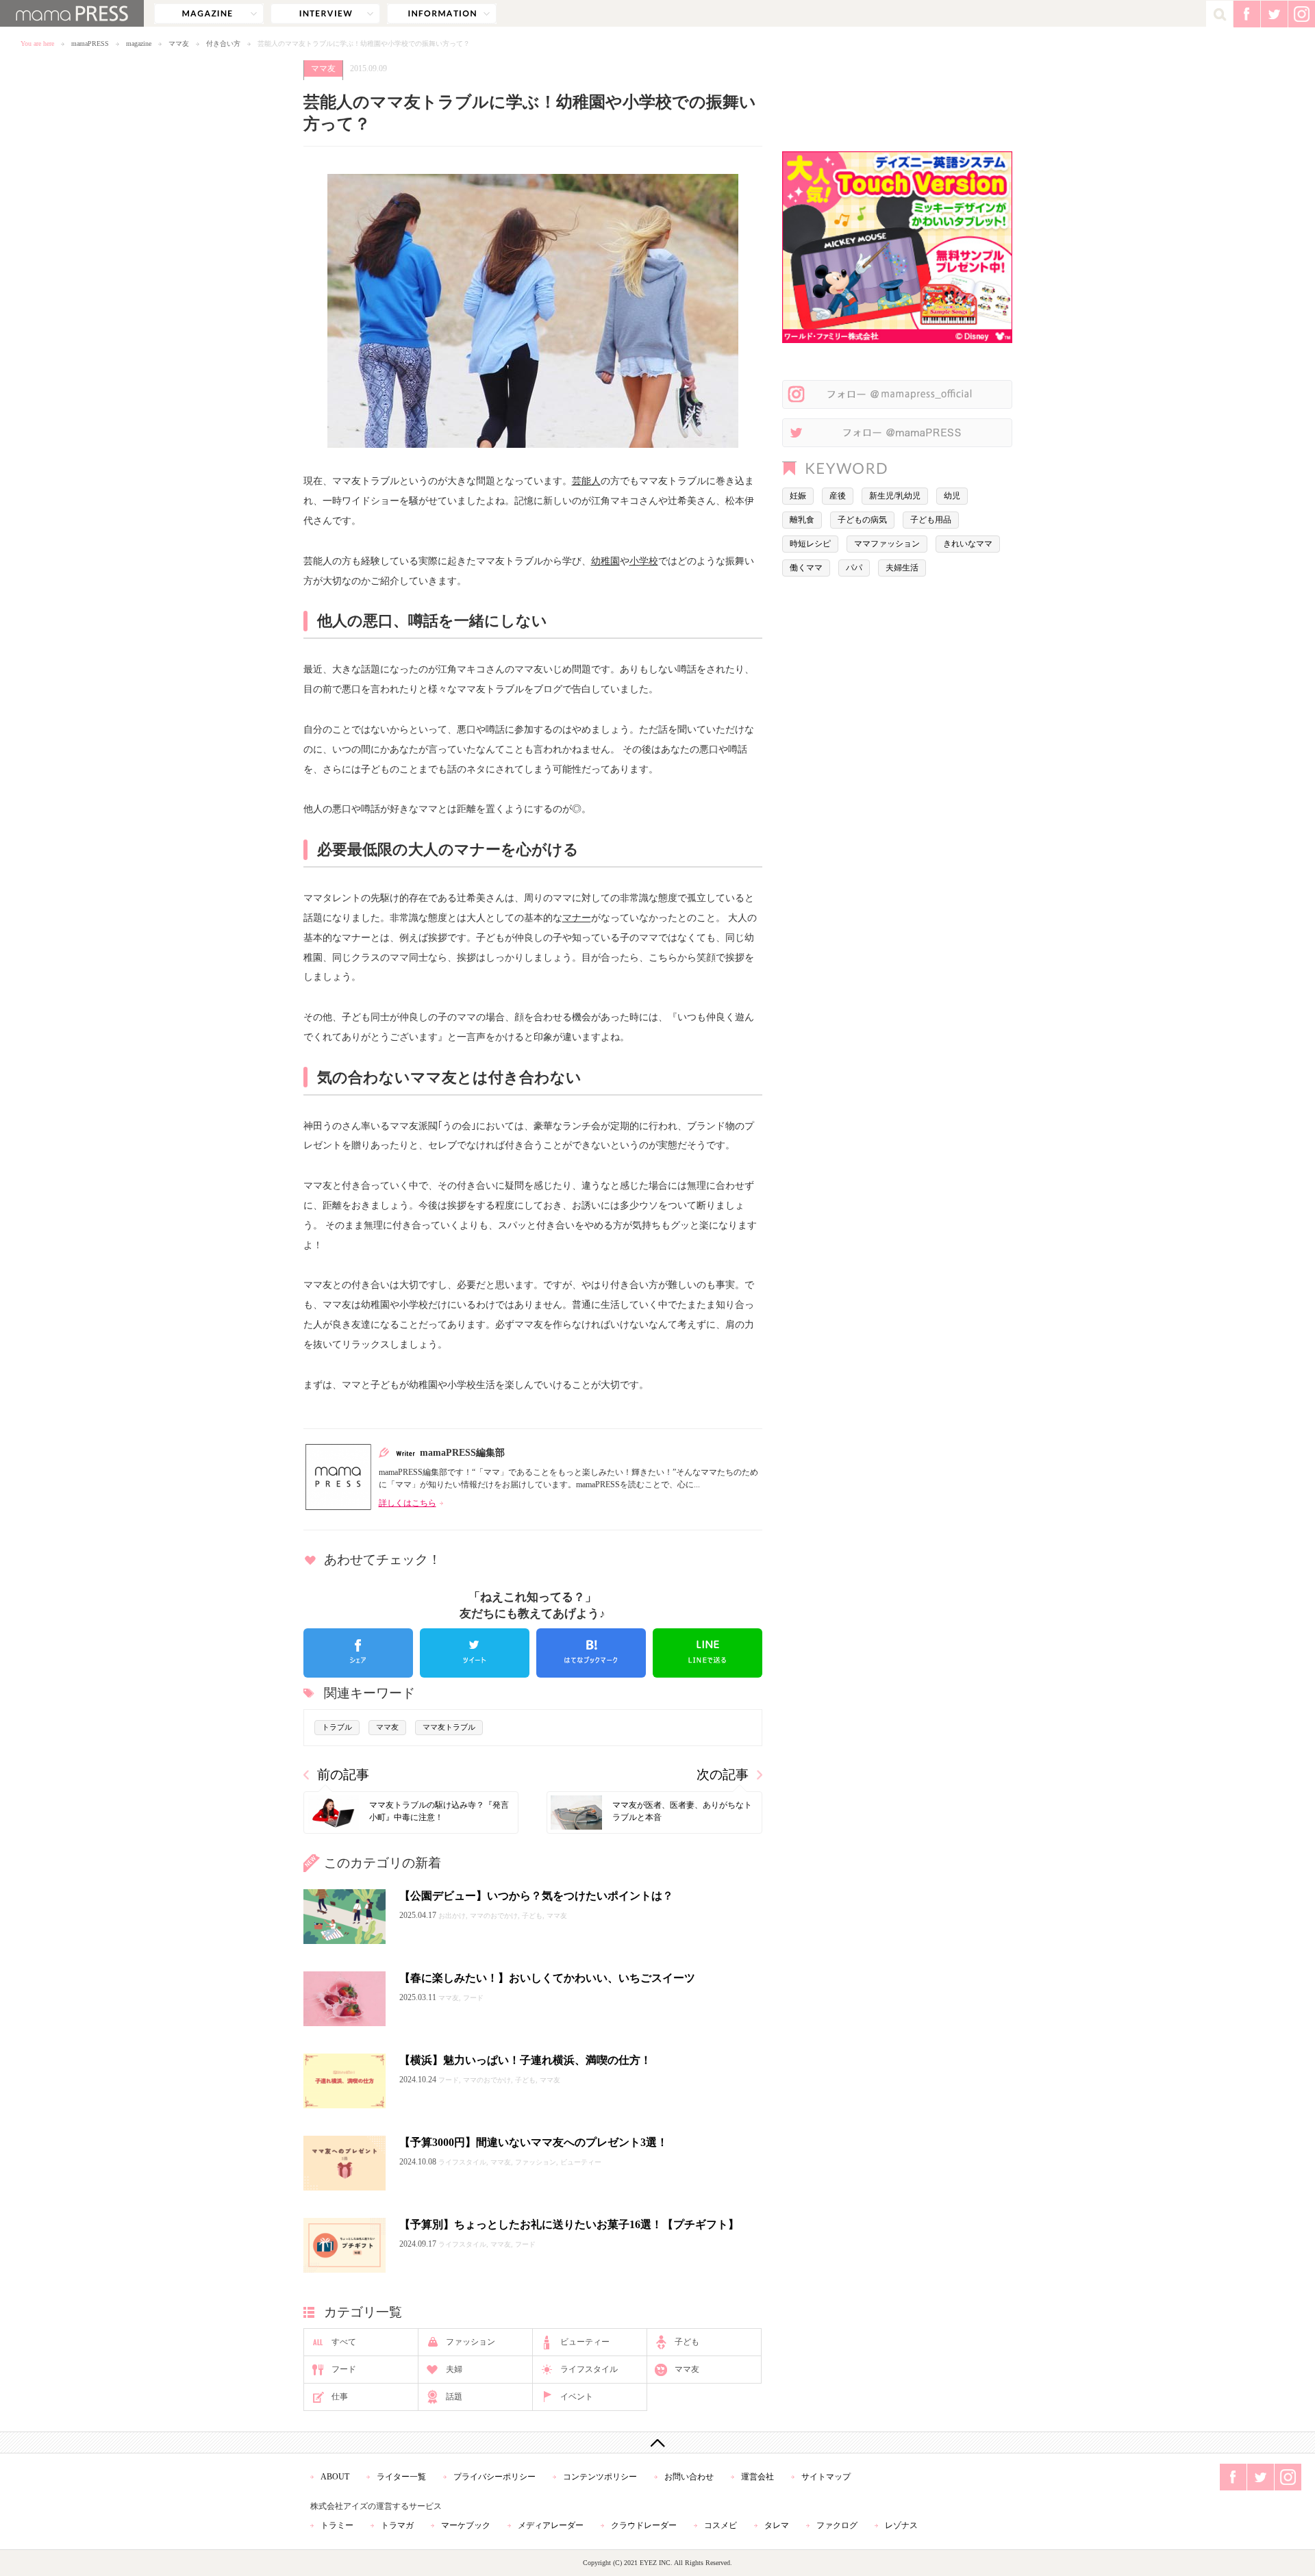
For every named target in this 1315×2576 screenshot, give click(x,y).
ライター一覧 (401, 2477)
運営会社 (757, 2477)
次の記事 (723, 1775)
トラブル (337, 1727)
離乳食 (802, 520)
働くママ (806, 568)
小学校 (644, 561)
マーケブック (466, 2525)
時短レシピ (810, 544)
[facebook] (358, 1653)
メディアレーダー (551, 2525)
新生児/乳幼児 (895, 496)
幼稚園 (605, 561)
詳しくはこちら (408, 1503)
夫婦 (454, 2369)
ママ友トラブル (449, 1727)
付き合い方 (223, 43)
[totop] (657, 2442)
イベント (577, 2397)
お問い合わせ (689, 2477)
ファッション (471, 2342)
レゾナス (901, 2525)
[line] (707, 1653)
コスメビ (721, 2525)
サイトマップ (826, 2477)
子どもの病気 (862, 520)
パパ (854, 568)
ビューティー (585, 2342)
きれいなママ (968, 544)
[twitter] (475, 1653)
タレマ (777, 2525)
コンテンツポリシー (600, 2477)
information (442, 14)
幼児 (952, 496)
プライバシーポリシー (494, 2477)
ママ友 (179, 43)
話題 (454, 2397)
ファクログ (837, 2525)
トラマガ (397, 2525)
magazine (209, 14)
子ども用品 (931, 520)
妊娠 (798, 496)
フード (344, 2369)
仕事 (340, 2397)
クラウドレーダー (644, 2525)
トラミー (337, 2525)
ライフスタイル (589, 2369)
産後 (838, 496)
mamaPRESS (90, 43)
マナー (577, 918)
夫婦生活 (902, 568)
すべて (344, 2342)
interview (325, 14)
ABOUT (335, 2477)
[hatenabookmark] (591, 1653)
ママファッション (887, 544)
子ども (687, 2342)
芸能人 (586, 481)
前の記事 (343, 1775)
